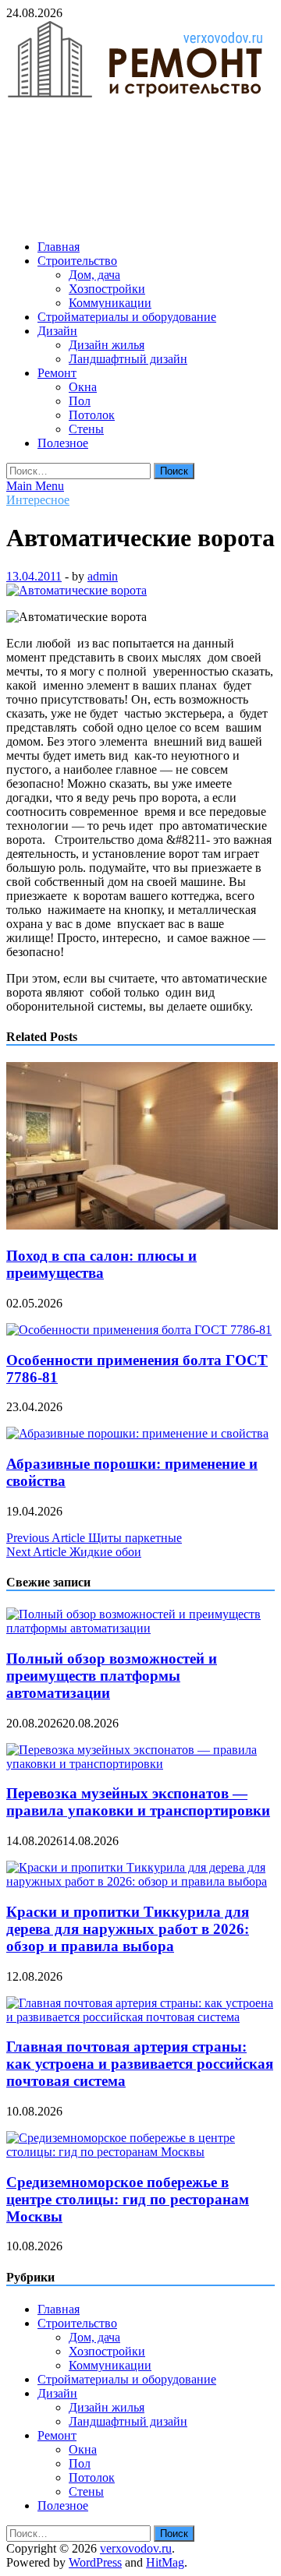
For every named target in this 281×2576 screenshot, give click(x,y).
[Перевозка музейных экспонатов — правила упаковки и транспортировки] (140, 1764)
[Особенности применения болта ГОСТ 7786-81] (139, 1330)
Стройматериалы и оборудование (127, 317)
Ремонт (57, 373)
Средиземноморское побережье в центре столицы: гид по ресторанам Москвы (128, 2199)
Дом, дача (94, 275)
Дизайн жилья (107, 345)
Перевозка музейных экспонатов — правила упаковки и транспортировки (138, 1802)
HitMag (165, 2562)
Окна (83, 387)
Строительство (77, 261)
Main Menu (35, 486)
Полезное (63, 443)
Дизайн (57, 331)
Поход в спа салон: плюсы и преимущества (101, 1264)
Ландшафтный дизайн (128, 359)
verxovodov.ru (136, 2548)
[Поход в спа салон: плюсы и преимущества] (142, 1225)
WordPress (95, 2562)
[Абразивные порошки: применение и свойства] (137, 1433)
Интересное (38, 500)
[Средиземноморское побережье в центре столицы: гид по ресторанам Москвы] (140, 2152)
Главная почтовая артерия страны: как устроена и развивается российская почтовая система (140, 2064)
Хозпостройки (107, 289)
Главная (59, 247)
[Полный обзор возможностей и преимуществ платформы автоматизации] (140, 1628)
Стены (86, 429)
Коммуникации (110, 303)
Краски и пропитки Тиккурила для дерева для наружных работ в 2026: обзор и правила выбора (128, 1929)
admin (103, 576)
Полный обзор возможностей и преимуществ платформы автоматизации (112, 1676)
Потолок (92, 415)
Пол (80, 401)
